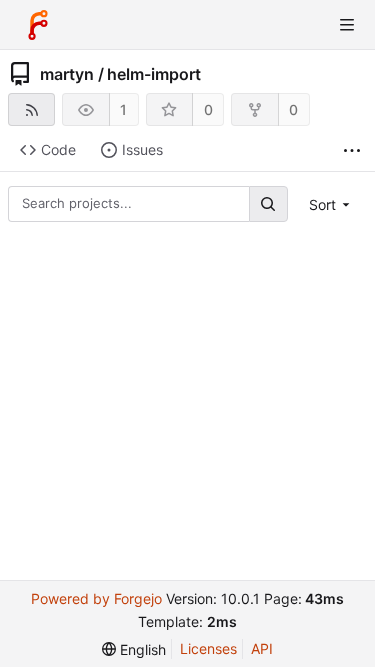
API (262, 648)
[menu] (331, 204)
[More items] (352, 150)
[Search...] (268, 203)
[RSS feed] (31, 109)
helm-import (154, 74)
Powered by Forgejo (96, 598)
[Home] (38, 25)
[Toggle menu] (347, 25)
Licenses (208, 648)
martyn (67, 74)
